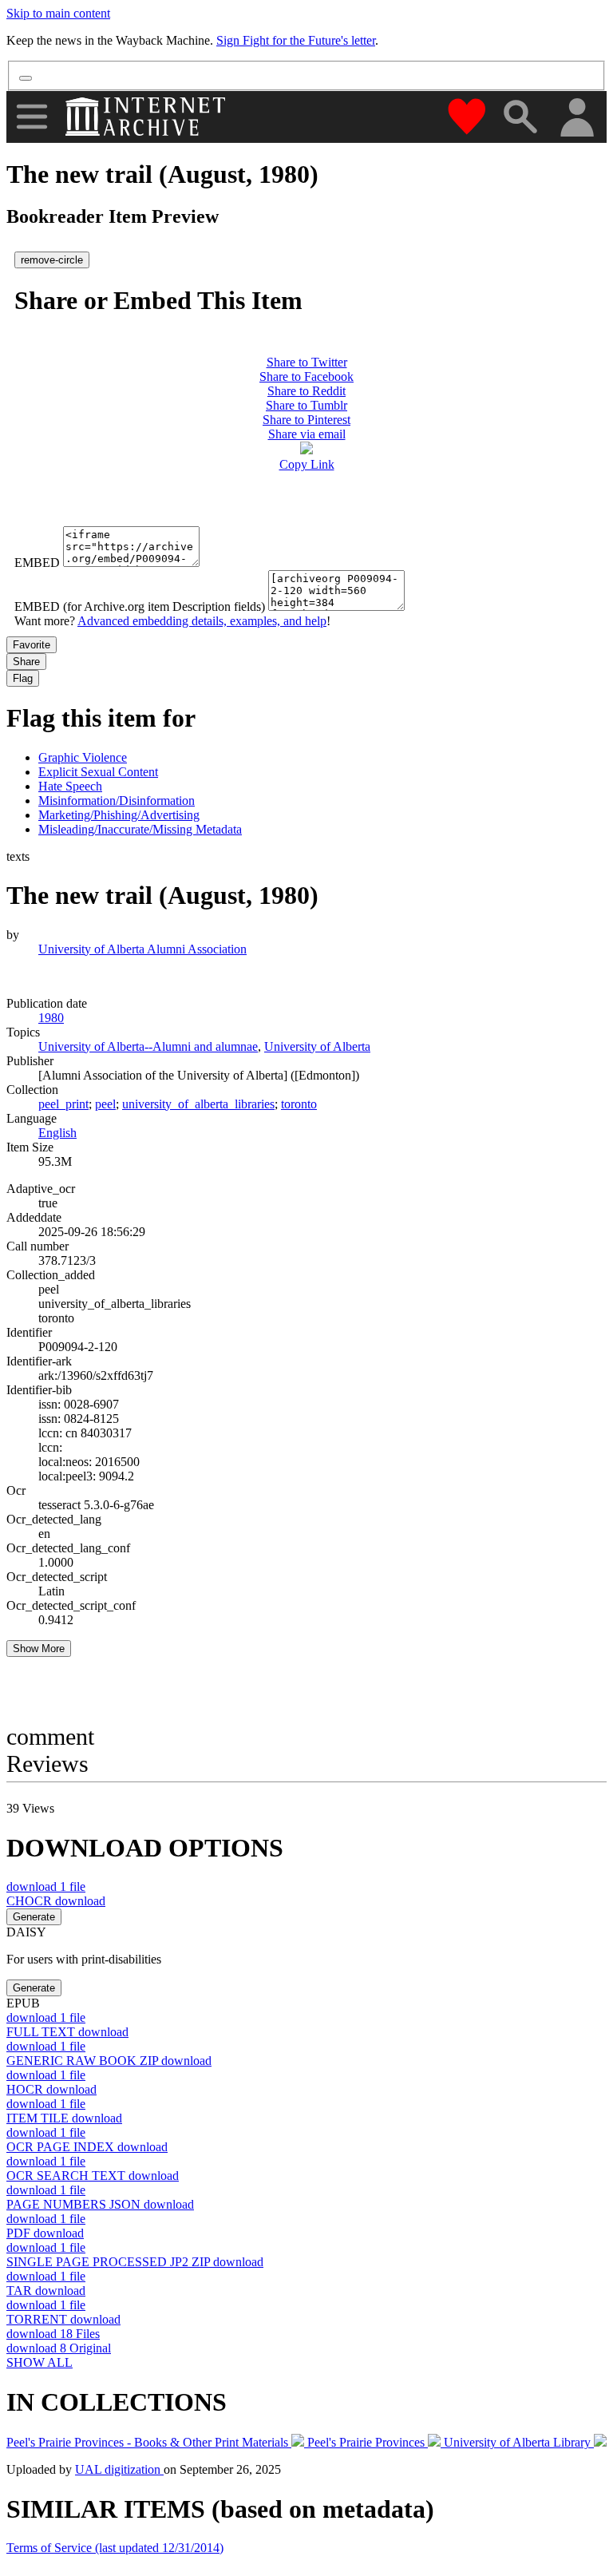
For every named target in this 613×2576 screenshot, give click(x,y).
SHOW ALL (40, 2362)
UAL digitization (119, 2469)
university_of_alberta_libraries (198, 1104)
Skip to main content (58, 13)
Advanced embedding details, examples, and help (202, 621)
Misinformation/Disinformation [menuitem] (117, 801)
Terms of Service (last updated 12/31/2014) (115, 2548)
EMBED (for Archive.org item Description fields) (140, 606)
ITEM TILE (64, 2118)
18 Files (53, 2334)
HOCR (51, 2089)
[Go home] (147, 117)
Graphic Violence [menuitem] (83, 757)
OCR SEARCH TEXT (93, 2176)
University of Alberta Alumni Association (142, 949)
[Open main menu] (32, 117)
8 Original (59, 2348)
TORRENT (63, 2319)
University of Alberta (317, 1046)
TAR (46, 2291)
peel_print (63, 1104)
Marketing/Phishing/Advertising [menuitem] (119, 815)
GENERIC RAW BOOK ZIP (109, 2061)
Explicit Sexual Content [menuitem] (98, 772)
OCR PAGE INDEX (87, 2147)
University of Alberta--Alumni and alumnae (148, 1046)
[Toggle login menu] (576, 119)
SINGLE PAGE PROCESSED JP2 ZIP (135, 2262)
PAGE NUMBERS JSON (100, 2204)
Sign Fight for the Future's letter (296, 40)
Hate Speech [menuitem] (70, 786)
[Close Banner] (26, 78)
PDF (45, 2233)
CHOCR (56, 1901)
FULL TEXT (67, 2032)
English (57, 1133)
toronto (299, 1104)
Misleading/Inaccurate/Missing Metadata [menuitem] (140, 829)
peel (105, 1104)
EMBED (37, 563)
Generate (34, 1917)
